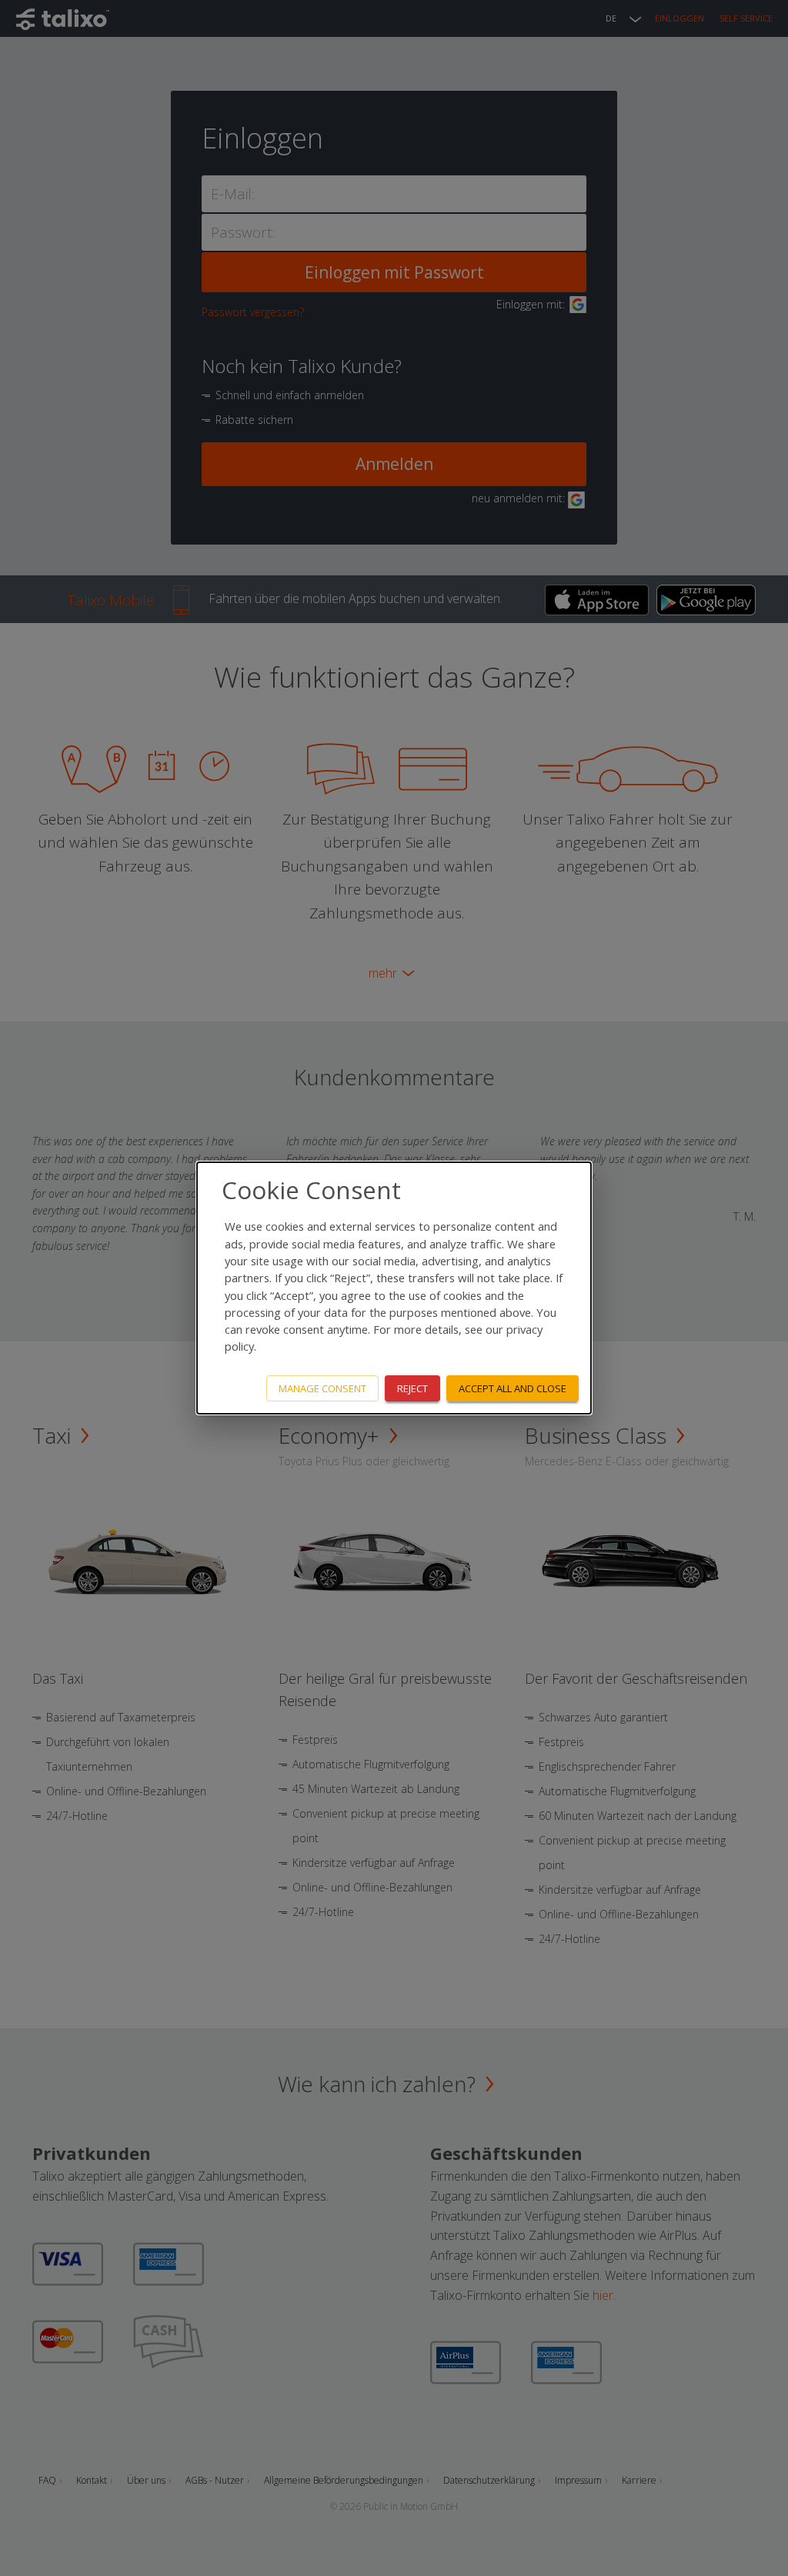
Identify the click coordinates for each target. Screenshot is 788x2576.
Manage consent (322, 1388)
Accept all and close (513, 1388)
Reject (412, 1388)
